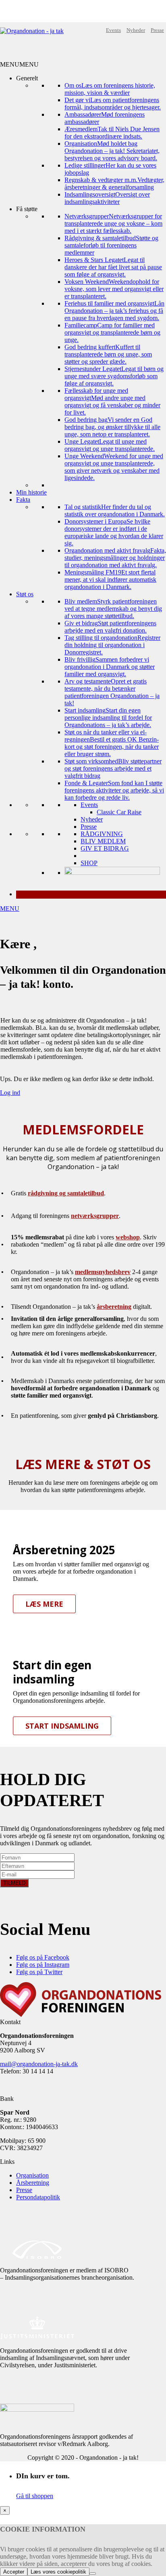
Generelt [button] (27, 78)
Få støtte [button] (27, 209)
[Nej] (93, 2574)
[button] (19, 64)
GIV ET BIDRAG (105, 848)
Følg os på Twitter (39, 1972)
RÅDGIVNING (102, 834)
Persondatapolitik (38, 2197)
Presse (157, 30)
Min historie (31, 492)
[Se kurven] (91, 895)
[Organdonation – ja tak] (32, 31)
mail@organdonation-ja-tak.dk (39, 2064)
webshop (128, 1237)
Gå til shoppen (35, 2496)
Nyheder (136, 30)
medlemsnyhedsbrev (103, 1272)
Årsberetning (33, 2183)
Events (113, 30)
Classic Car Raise (119, 812)
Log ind (10, 1093)
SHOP (89, 863)
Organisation (32, 2175)
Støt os (25, 594)
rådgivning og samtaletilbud (66, 1193)
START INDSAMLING (62, 1726)
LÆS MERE (44, 1604)
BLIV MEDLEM (103, 841)
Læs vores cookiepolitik (58, 2572)
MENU (10, 909)
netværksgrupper (95, 1216)
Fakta (23, 500)
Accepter (14, 2572)
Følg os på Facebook (43, 1957)
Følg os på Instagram (43, 1965)
